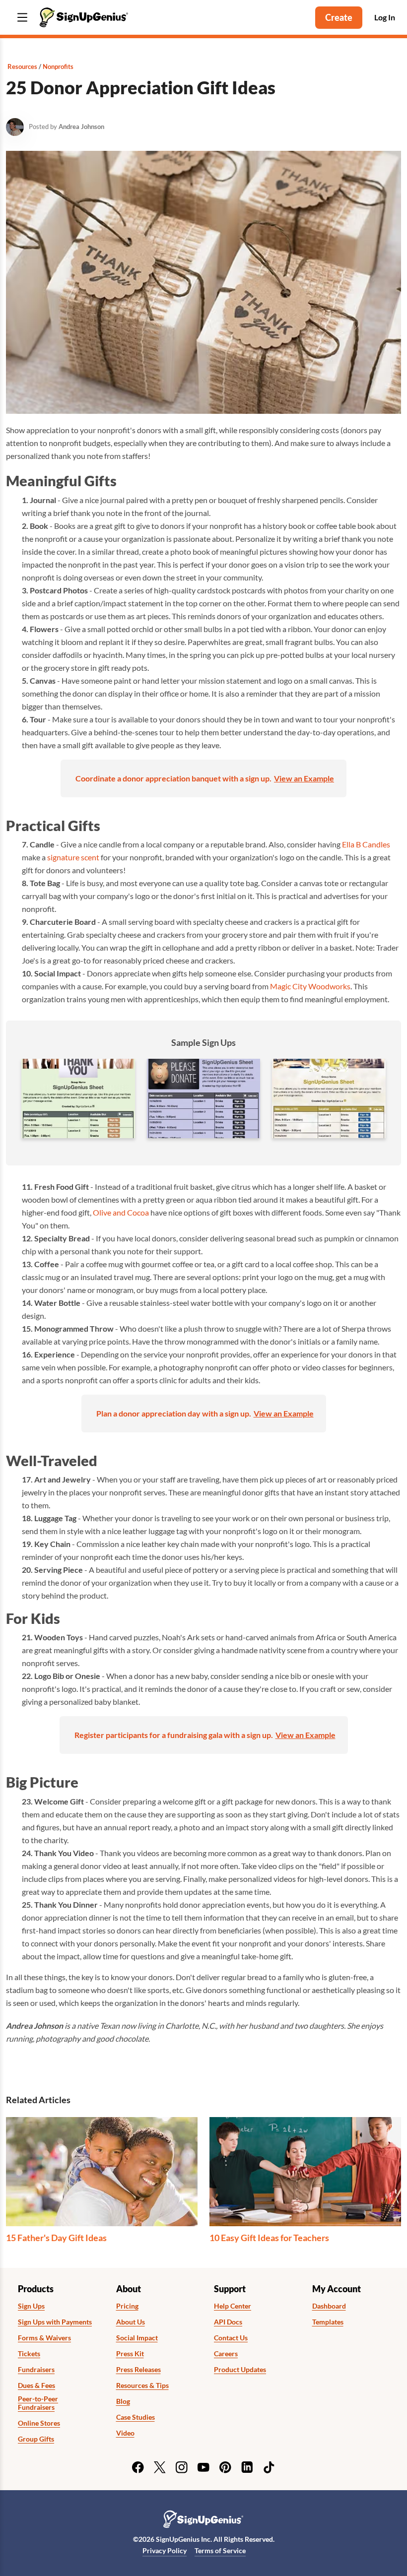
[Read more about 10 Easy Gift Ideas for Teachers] (305, 2172)
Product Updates (240, 2370)
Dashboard (329, 2306)
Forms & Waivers (44, 2338)
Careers (226, 2354)
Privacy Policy (165, 2550)
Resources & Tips (142, 2385)
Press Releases (138, 2370)
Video (125, 2433)
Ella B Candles (366, 844)
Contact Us (231, 2338)
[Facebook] (138, 2467)
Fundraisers (36, 2370)
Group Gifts (36, 2439)
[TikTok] (269, 2467)
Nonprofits (58, 66)
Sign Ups (31, 2306)
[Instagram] (182, 2467)
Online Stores (39, 2423)
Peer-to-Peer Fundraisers (38, 2403)
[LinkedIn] (247, 2467)
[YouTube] (203, 2467)
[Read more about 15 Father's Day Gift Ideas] (102, 2172)
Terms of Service (220, 2550)
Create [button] (339, 17)
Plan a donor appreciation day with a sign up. (174, 1413)
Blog (123, 2401)
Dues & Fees (36, 2385)
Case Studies (136, 2417)
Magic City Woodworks (310, 986)
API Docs (228, 2322)
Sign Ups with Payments (55, 2322)
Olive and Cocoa (121, 1212)
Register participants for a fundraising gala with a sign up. (174, 1735)
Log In (385, 17)
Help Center (233, 2306)
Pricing (127, 2306)
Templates (328, 2322)
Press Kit (130, 2354)
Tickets (29, 2354)
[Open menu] (22, 18)
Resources (22, 66)
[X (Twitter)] (160, 2467)
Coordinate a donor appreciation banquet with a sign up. (173, 778)
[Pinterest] (225, 2467)
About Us (131, 2322)
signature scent (73, 857)
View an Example (304, 778)
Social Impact (137, 2338)
